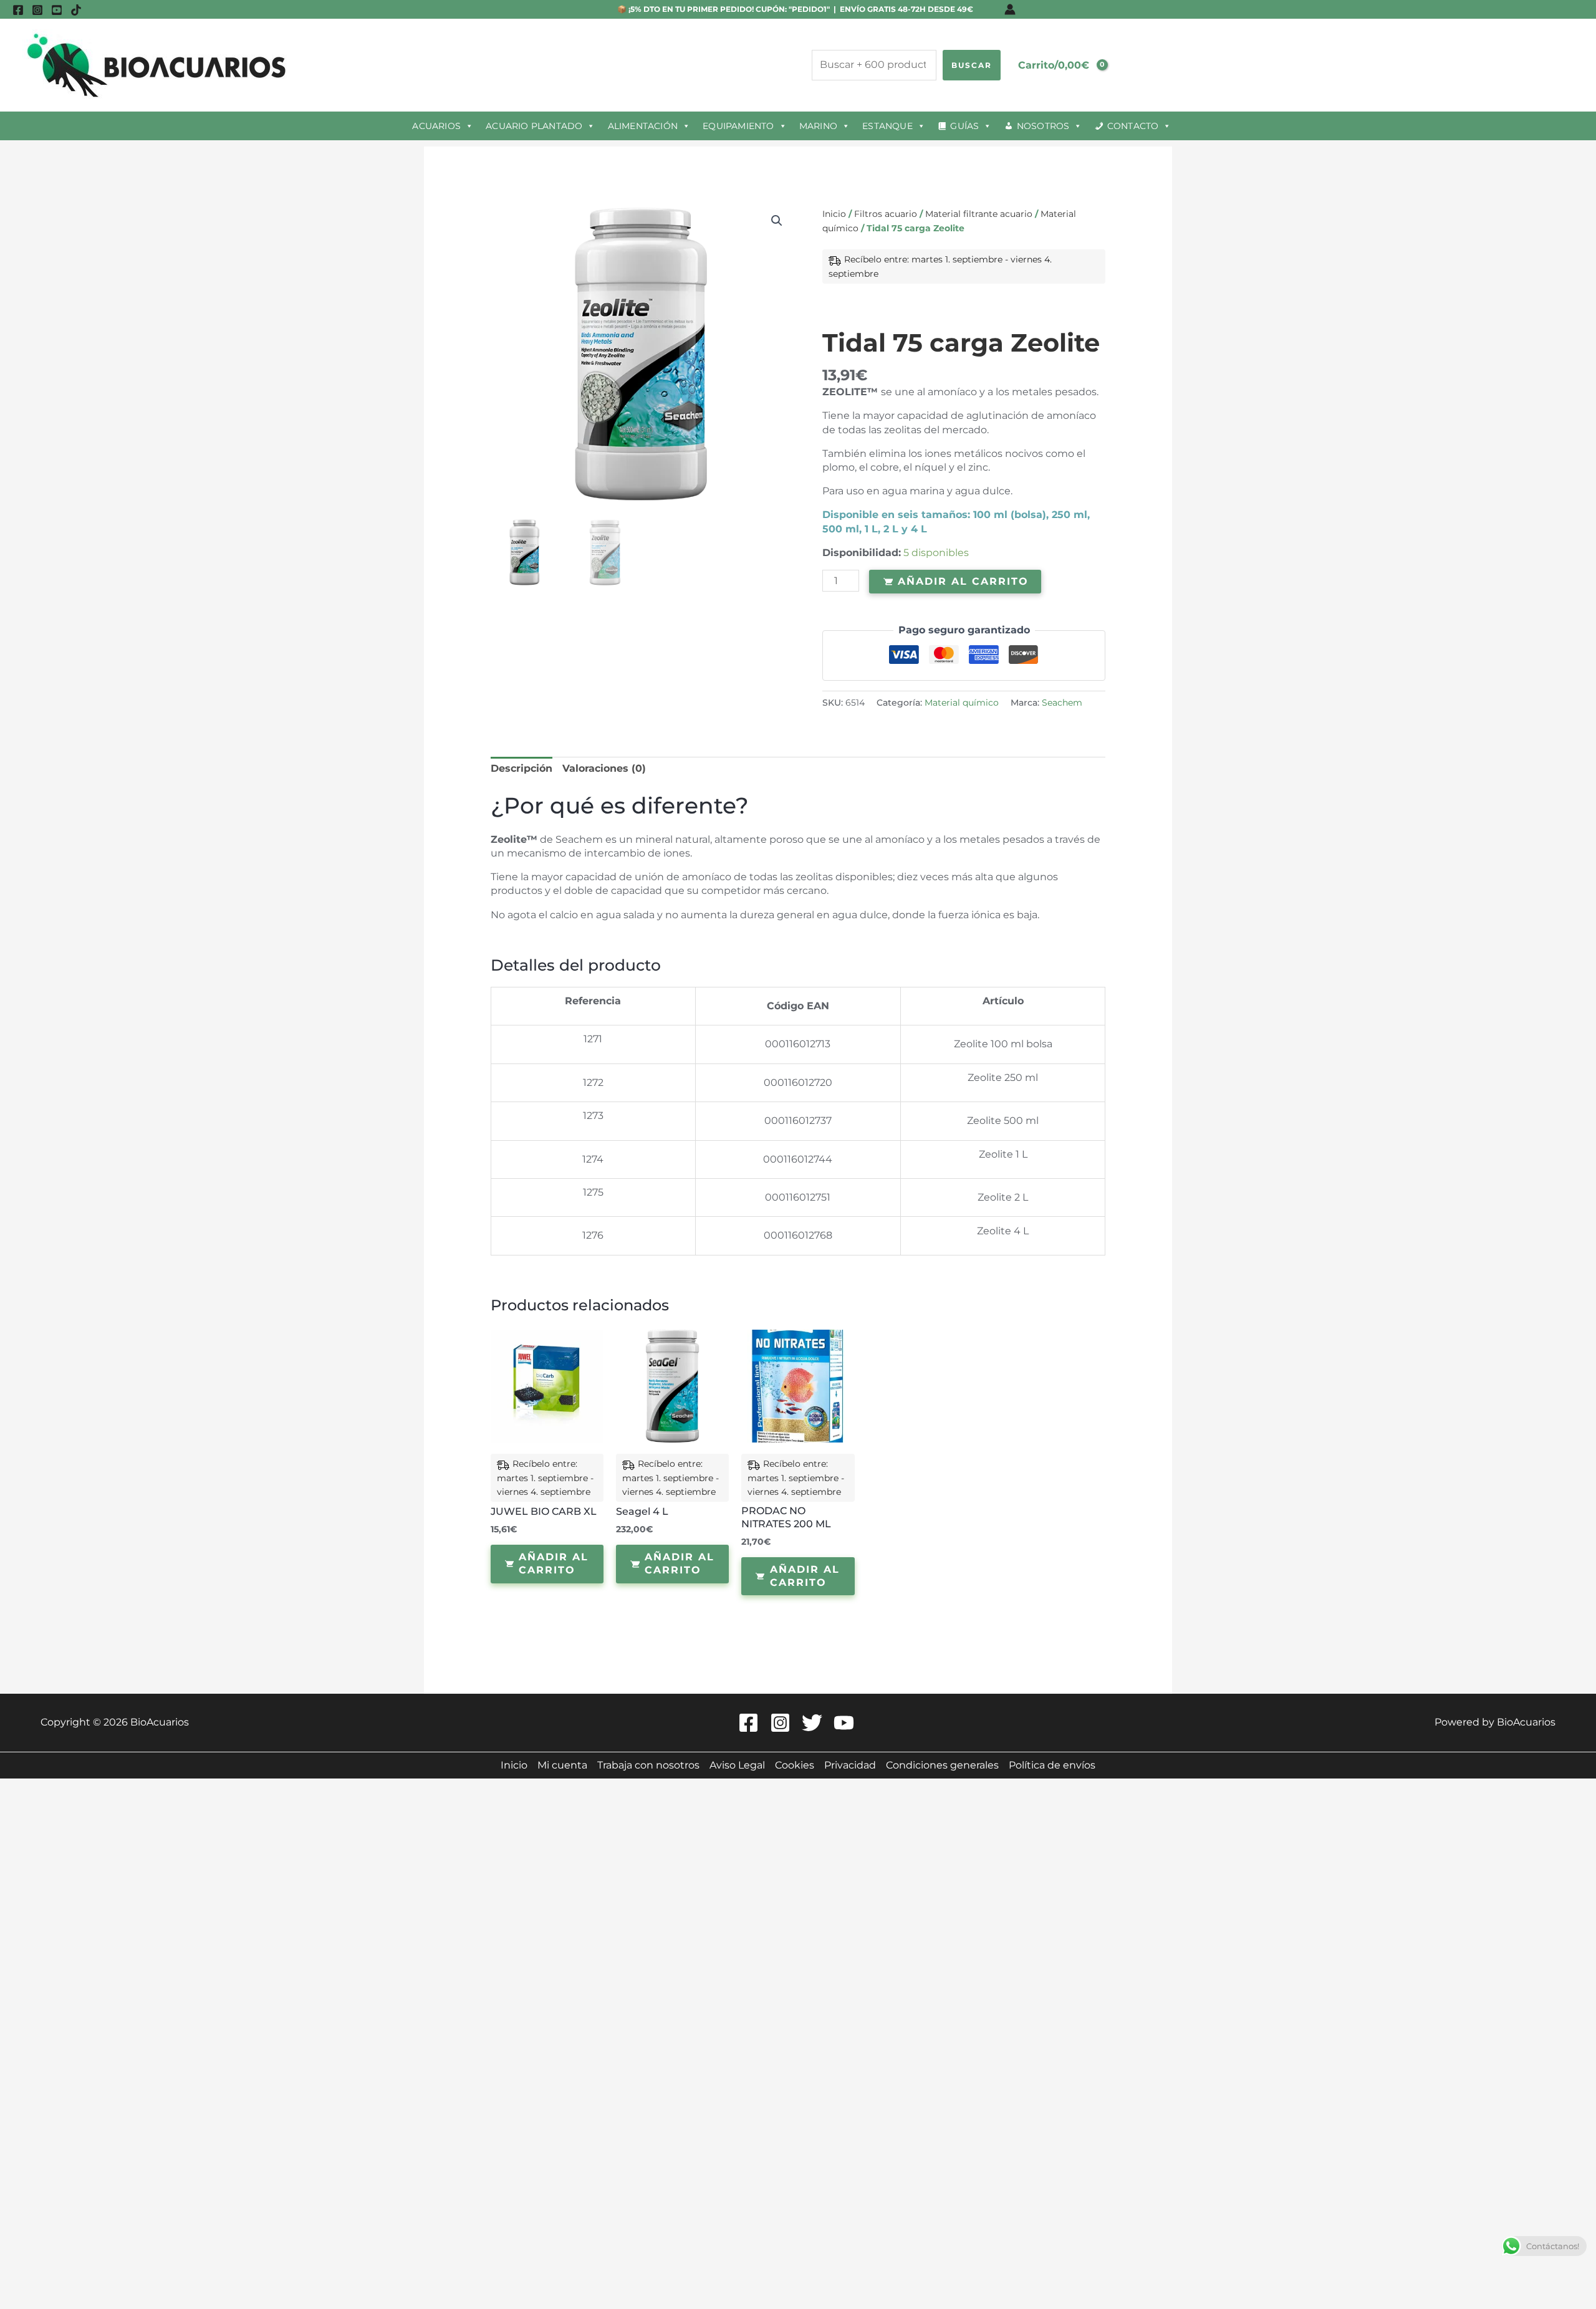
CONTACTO (1133, 126)
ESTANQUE (887, 126)
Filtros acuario (886, 214)
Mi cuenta (562, 1765)
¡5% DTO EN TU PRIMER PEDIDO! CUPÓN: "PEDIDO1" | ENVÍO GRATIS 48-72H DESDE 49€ (800, 9)
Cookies (795, 1765)
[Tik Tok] (76, 10)
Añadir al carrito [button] (554, 1563)
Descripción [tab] (522, 768)
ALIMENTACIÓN (643, 126)
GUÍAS (964, 126)
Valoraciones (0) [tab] (604, 768)
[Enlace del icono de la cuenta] (1010, 9)
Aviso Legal (737, 1765)
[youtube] (57, 10)
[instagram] (37, 10)
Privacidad (850, 1765)
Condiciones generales (942, 1765)
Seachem (1062, 703)
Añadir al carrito (963, 581)
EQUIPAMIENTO (738, 126)
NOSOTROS (1043, 126)
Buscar (972, 65)
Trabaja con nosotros (648, 1765)
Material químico (962, 703)
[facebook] (18, 10)
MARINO (818, 126)
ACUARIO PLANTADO (534, 126)
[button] (777, 221)
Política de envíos (1052, 1765)
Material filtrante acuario (979, 214)
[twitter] (814, 1723)
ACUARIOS (436, 126)
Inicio (834, 214)
